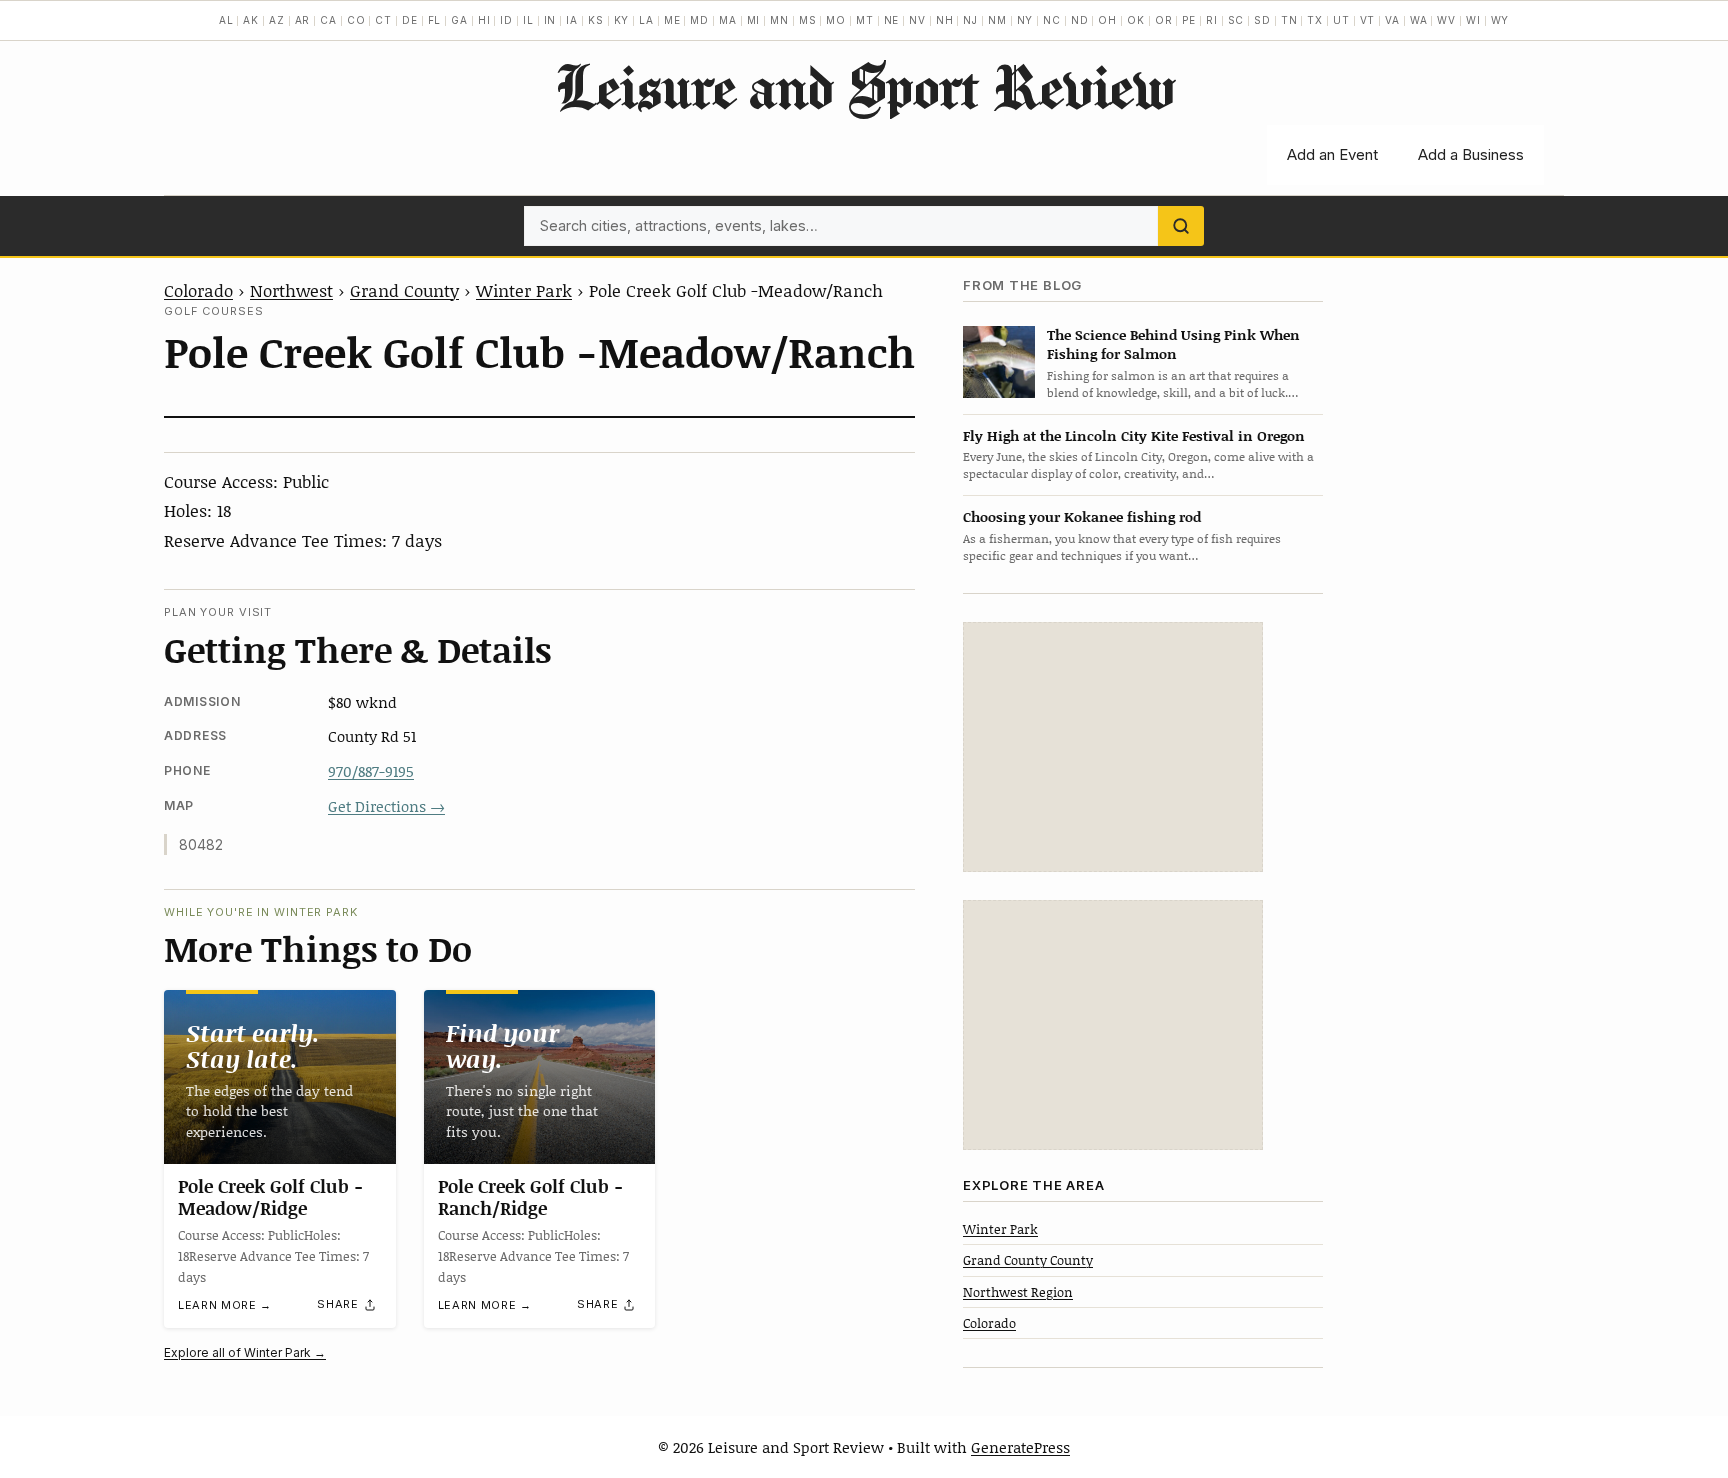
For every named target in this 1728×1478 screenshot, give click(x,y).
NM (997, 20)
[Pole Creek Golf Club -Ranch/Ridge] (540, 1077)
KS (596, 20)
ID (506, 20)
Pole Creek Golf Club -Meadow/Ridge (270, 1197)
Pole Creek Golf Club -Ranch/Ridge (530, 1197)
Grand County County (1028, 1260)
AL (226, 20)
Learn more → (225, 1305)
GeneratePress (1020, 1447)
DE (410, 20)
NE (892, 20)
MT (865, 20)
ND (1080, 20)
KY (622, 20)
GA (459, 20)
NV (917, 20)
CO (356, 20)
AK (251, 20)
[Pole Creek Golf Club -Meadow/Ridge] (280, 1077)
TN (1289, 20)
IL (528, 20)
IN (550, 20)
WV (1446, 20)
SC (1236, 20)
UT (1341, 20)
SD (1262, 20)
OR (1164, 20)
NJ (970, 20)
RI (1212, 20)
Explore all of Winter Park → (245, 1352)
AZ (277, 20)
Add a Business (1471, 154)
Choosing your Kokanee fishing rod (1082, 516)
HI (484, 20)
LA (646, 20)
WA (1419, 20)
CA (328, 20)
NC (1052, 20)
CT (383, 20)
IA (572, 20)
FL (435, 20)
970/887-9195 (371, 771)
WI (1473, 20)
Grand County (404, 290)
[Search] (1181, 226)
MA (728, 20)
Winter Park (524, 290)
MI (754, 20)
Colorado (198, 290)
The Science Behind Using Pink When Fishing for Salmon (1173, 344)
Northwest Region (1018, 1292)
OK (1136, 20)
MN (779, 20)
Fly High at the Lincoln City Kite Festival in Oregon (1134, 435)
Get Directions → (386, 806)
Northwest (291, 290)
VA (1392, 20)
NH (945, 20)
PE (1189, 20)
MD (699, 20)
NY (1025, 20)
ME (672, 20)
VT (1368, 20)
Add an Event (1332, 154)
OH (1107, 20)
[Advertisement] (1113, 747)
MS (808, 20)
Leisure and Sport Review (864, 86)
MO (836, 20)
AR (303, 20)
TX (1315, 20)
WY (1500, 20)
